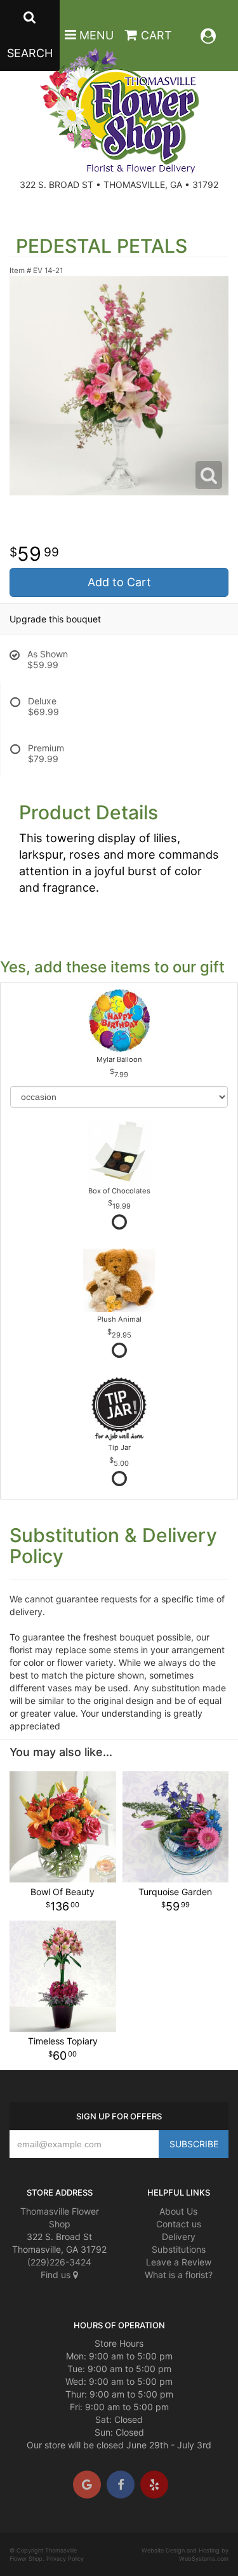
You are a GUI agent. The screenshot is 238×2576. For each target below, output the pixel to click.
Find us (57, 2275)
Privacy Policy (65, 2559)
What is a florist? (179, 2275)
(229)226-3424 (59, 2262)
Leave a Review (179, 2262)
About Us (178, 2211)
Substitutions (179, 2249)
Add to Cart (119, 582)
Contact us (179, 2224)
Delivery (179, 2237)
